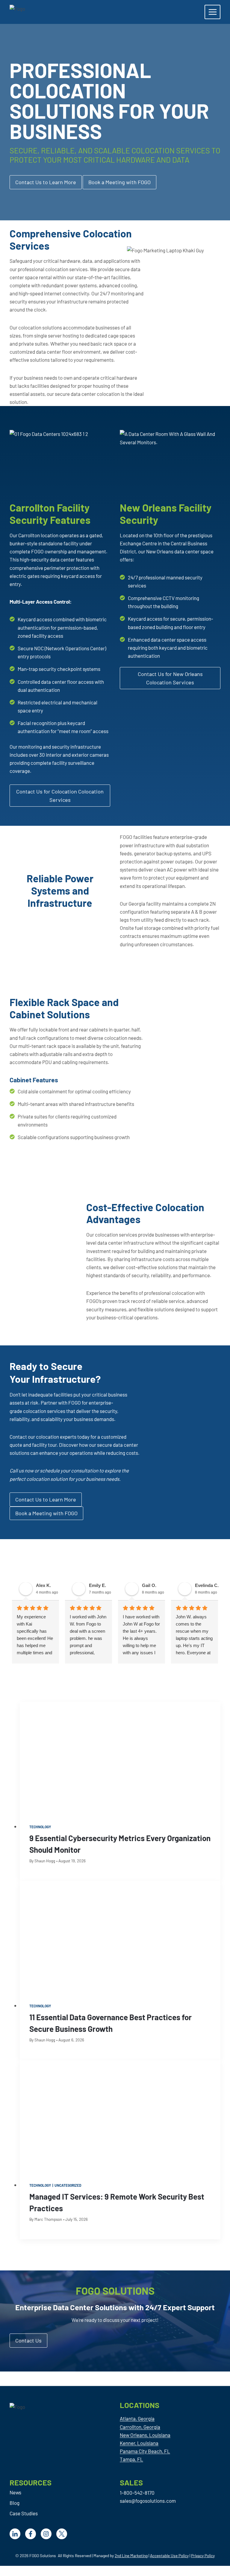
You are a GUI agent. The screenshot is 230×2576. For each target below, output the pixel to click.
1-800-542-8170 (137, 2493)
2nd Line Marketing (131, 2556)
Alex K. (43, 1585)
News (15, 2492)
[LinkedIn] (15, 2534)
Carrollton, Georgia (140, 2427)
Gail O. (149, 1585)
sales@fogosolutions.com (148, 2501)
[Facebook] (31, 2534)
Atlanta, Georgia (137, 2418)
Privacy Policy (203, 2556)
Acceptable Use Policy (169, 2556)
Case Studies (24, 2513)
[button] (119, 182)
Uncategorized (68, 2185)
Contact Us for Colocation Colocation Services (60, 796)
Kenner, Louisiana (139, 2443)
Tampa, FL (131, 2459)
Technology (40, 1827)
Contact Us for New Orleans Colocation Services (170, 678)
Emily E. (97, 1585)
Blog (15, 2503)
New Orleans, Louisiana (145, 2435)
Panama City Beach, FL (145, 2451)
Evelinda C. (207, 1585)
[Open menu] (212, 12)
